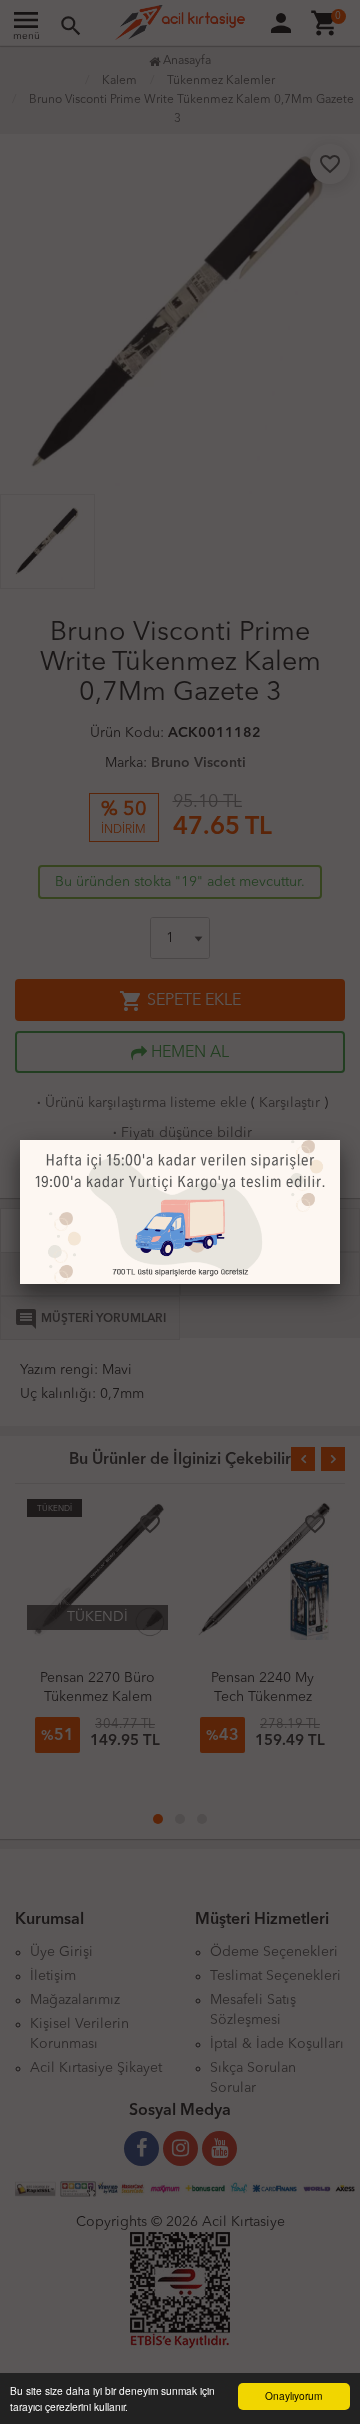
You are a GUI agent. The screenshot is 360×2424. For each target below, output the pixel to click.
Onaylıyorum (293, 2395)
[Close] (340, 1140)
